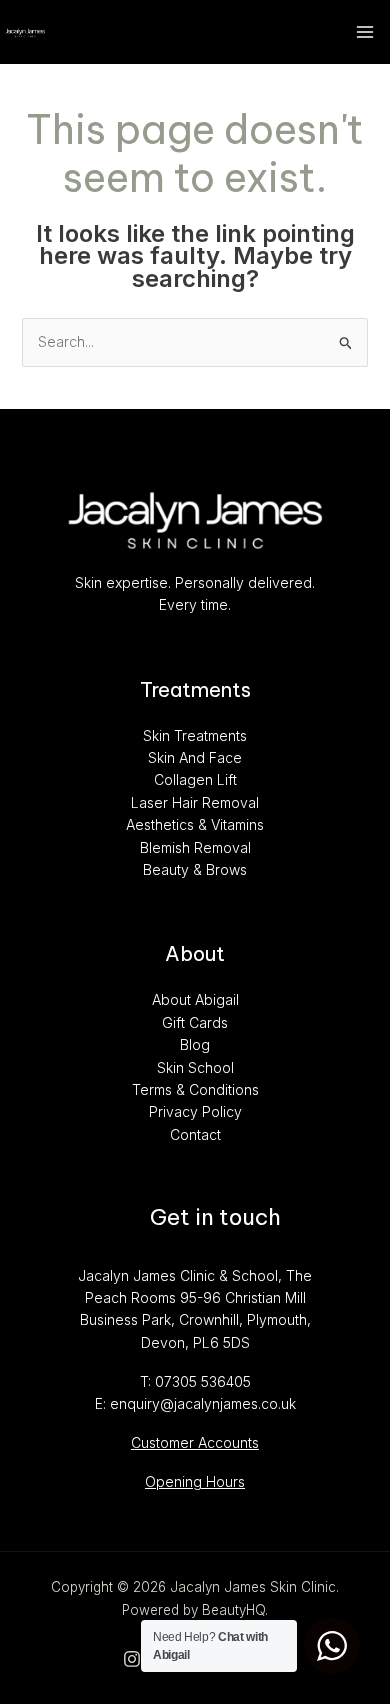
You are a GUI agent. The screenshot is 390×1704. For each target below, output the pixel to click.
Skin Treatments (195, 735)
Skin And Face (195, 757)
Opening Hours (195, 1481)
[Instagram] (132, 1659)
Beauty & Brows (195, 869)
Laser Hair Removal (195, 802)
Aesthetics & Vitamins (195, 824)
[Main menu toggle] (364, 32)
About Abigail (195, 999)
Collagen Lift (195, 779)
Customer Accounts (195, 1442)
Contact (195, 1134)
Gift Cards (195, 1022)
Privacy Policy (195, 1111)
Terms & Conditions (195, 1089)
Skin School (195, 1067)
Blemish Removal (195, 847)
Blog (195, 1044)
